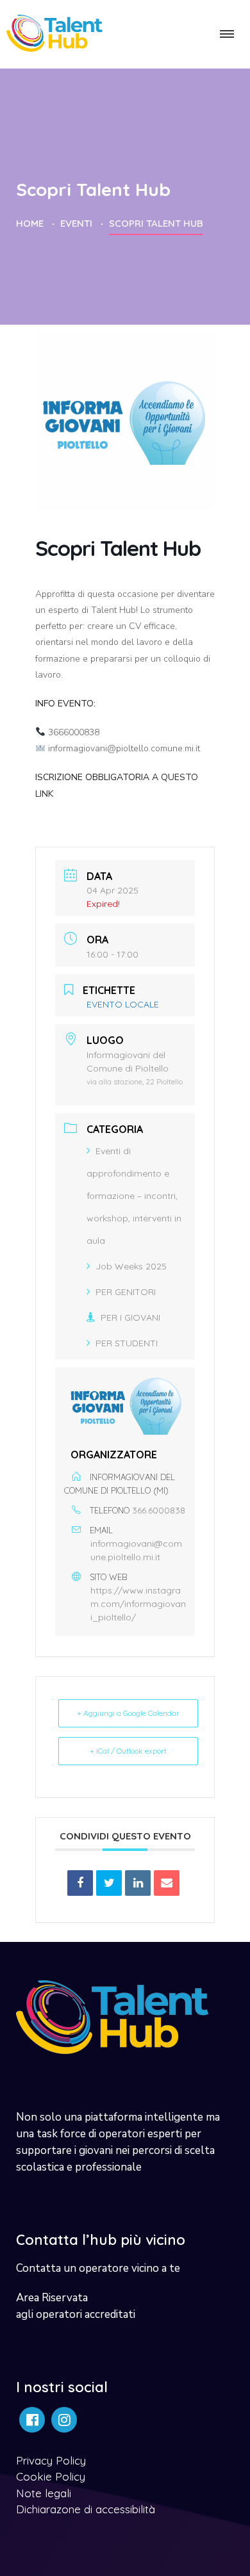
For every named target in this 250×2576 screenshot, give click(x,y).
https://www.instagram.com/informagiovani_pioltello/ (138, 1604)
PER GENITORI (126, 1292)
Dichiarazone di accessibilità (86, 2509)
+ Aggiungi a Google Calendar (128, 1713)
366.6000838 (159, 1510)
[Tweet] (109, 1883)
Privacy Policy (51, 2460)
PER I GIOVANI (130, 1317)
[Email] (167, 1883)
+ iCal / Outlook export (128, 1751)
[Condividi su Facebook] (80, 1883)
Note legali (44, 2493)
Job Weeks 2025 (131, 1266)
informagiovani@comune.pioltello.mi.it (136, 1550)
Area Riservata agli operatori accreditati (76, 2306)
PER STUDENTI (127, 1343)
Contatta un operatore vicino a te (98, 2268)
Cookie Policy (51, 2476)
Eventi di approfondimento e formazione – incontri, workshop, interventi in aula (134, 1196)
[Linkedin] (138, 1883)
